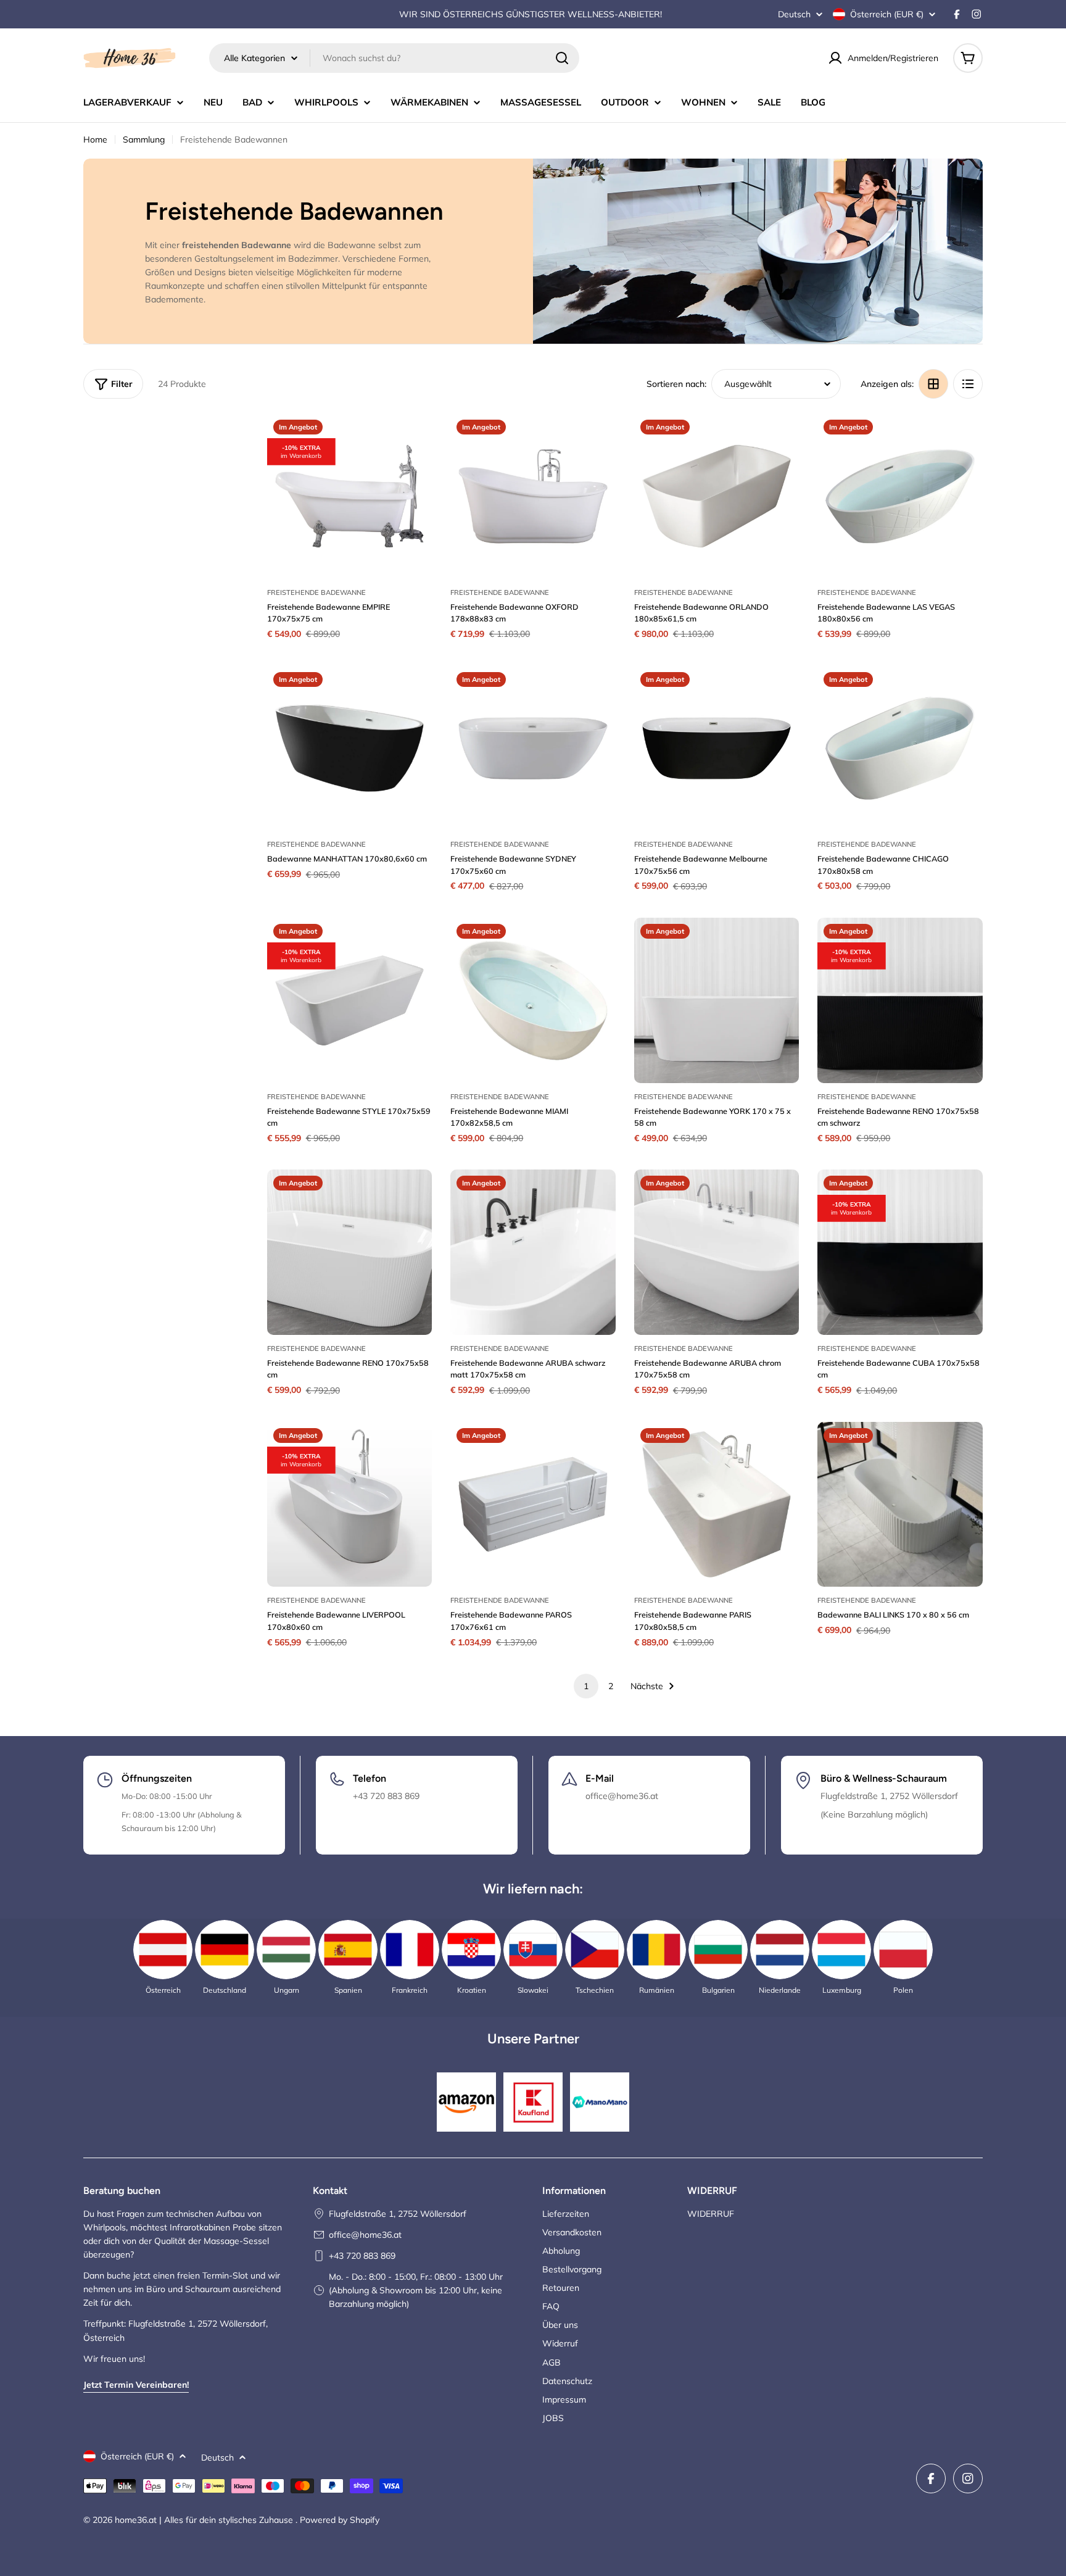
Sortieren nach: (676, 384)
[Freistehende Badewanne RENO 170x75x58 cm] (350, 1252)
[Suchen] (562, 58)
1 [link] (586, 1686)
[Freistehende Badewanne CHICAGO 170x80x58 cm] (900, 749)
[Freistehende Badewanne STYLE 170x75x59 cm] (350, 1000)
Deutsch (794, 14)
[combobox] (394, 58)
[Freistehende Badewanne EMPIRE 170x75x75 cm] (350, 496)
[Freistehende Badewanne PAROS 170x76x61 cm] (533, 1505)
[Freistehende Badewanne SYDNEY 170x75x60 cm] (533, 749)
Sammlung (144, 139)
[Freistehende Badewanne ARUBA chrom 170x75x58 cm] (717, 1252)
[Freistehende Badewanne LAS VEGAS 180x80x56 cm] (900, 496)
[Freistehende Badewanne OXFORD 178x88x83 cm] (533, 496)
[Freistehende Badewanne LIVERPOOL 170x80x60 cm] (350, 1505)
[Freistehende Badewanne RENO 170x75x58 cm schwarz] (900, 1000)
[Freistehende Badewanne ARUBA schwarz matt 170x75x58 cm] (533, 1252)
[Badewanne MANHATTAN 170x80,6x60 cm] (350, 749)
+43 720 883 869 (362, 2256)
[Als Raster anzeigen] (933, 384)
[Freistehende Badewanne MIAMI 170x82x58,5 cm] (533, 1000)
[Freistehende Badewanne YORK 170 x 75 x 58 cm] (717, 1000)
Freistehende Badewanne (316, 592)
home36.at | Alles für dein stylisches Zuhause (205, 2520)
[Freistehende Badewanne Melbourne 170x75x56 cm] (717, 749)
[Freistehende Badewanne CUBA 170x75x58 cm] (900, 1252)
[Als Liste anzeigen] (968, 384)
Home (95, 139)
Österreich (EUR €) (887, 14)
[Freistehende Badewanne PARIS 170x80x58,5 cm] (717, 1505)
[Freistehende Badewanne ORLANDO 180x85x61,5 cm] (717, 496)
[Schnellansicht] (414, 441)
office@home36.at (365, 2235)
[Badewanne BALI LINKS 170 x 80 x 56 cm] (900, 1505)
